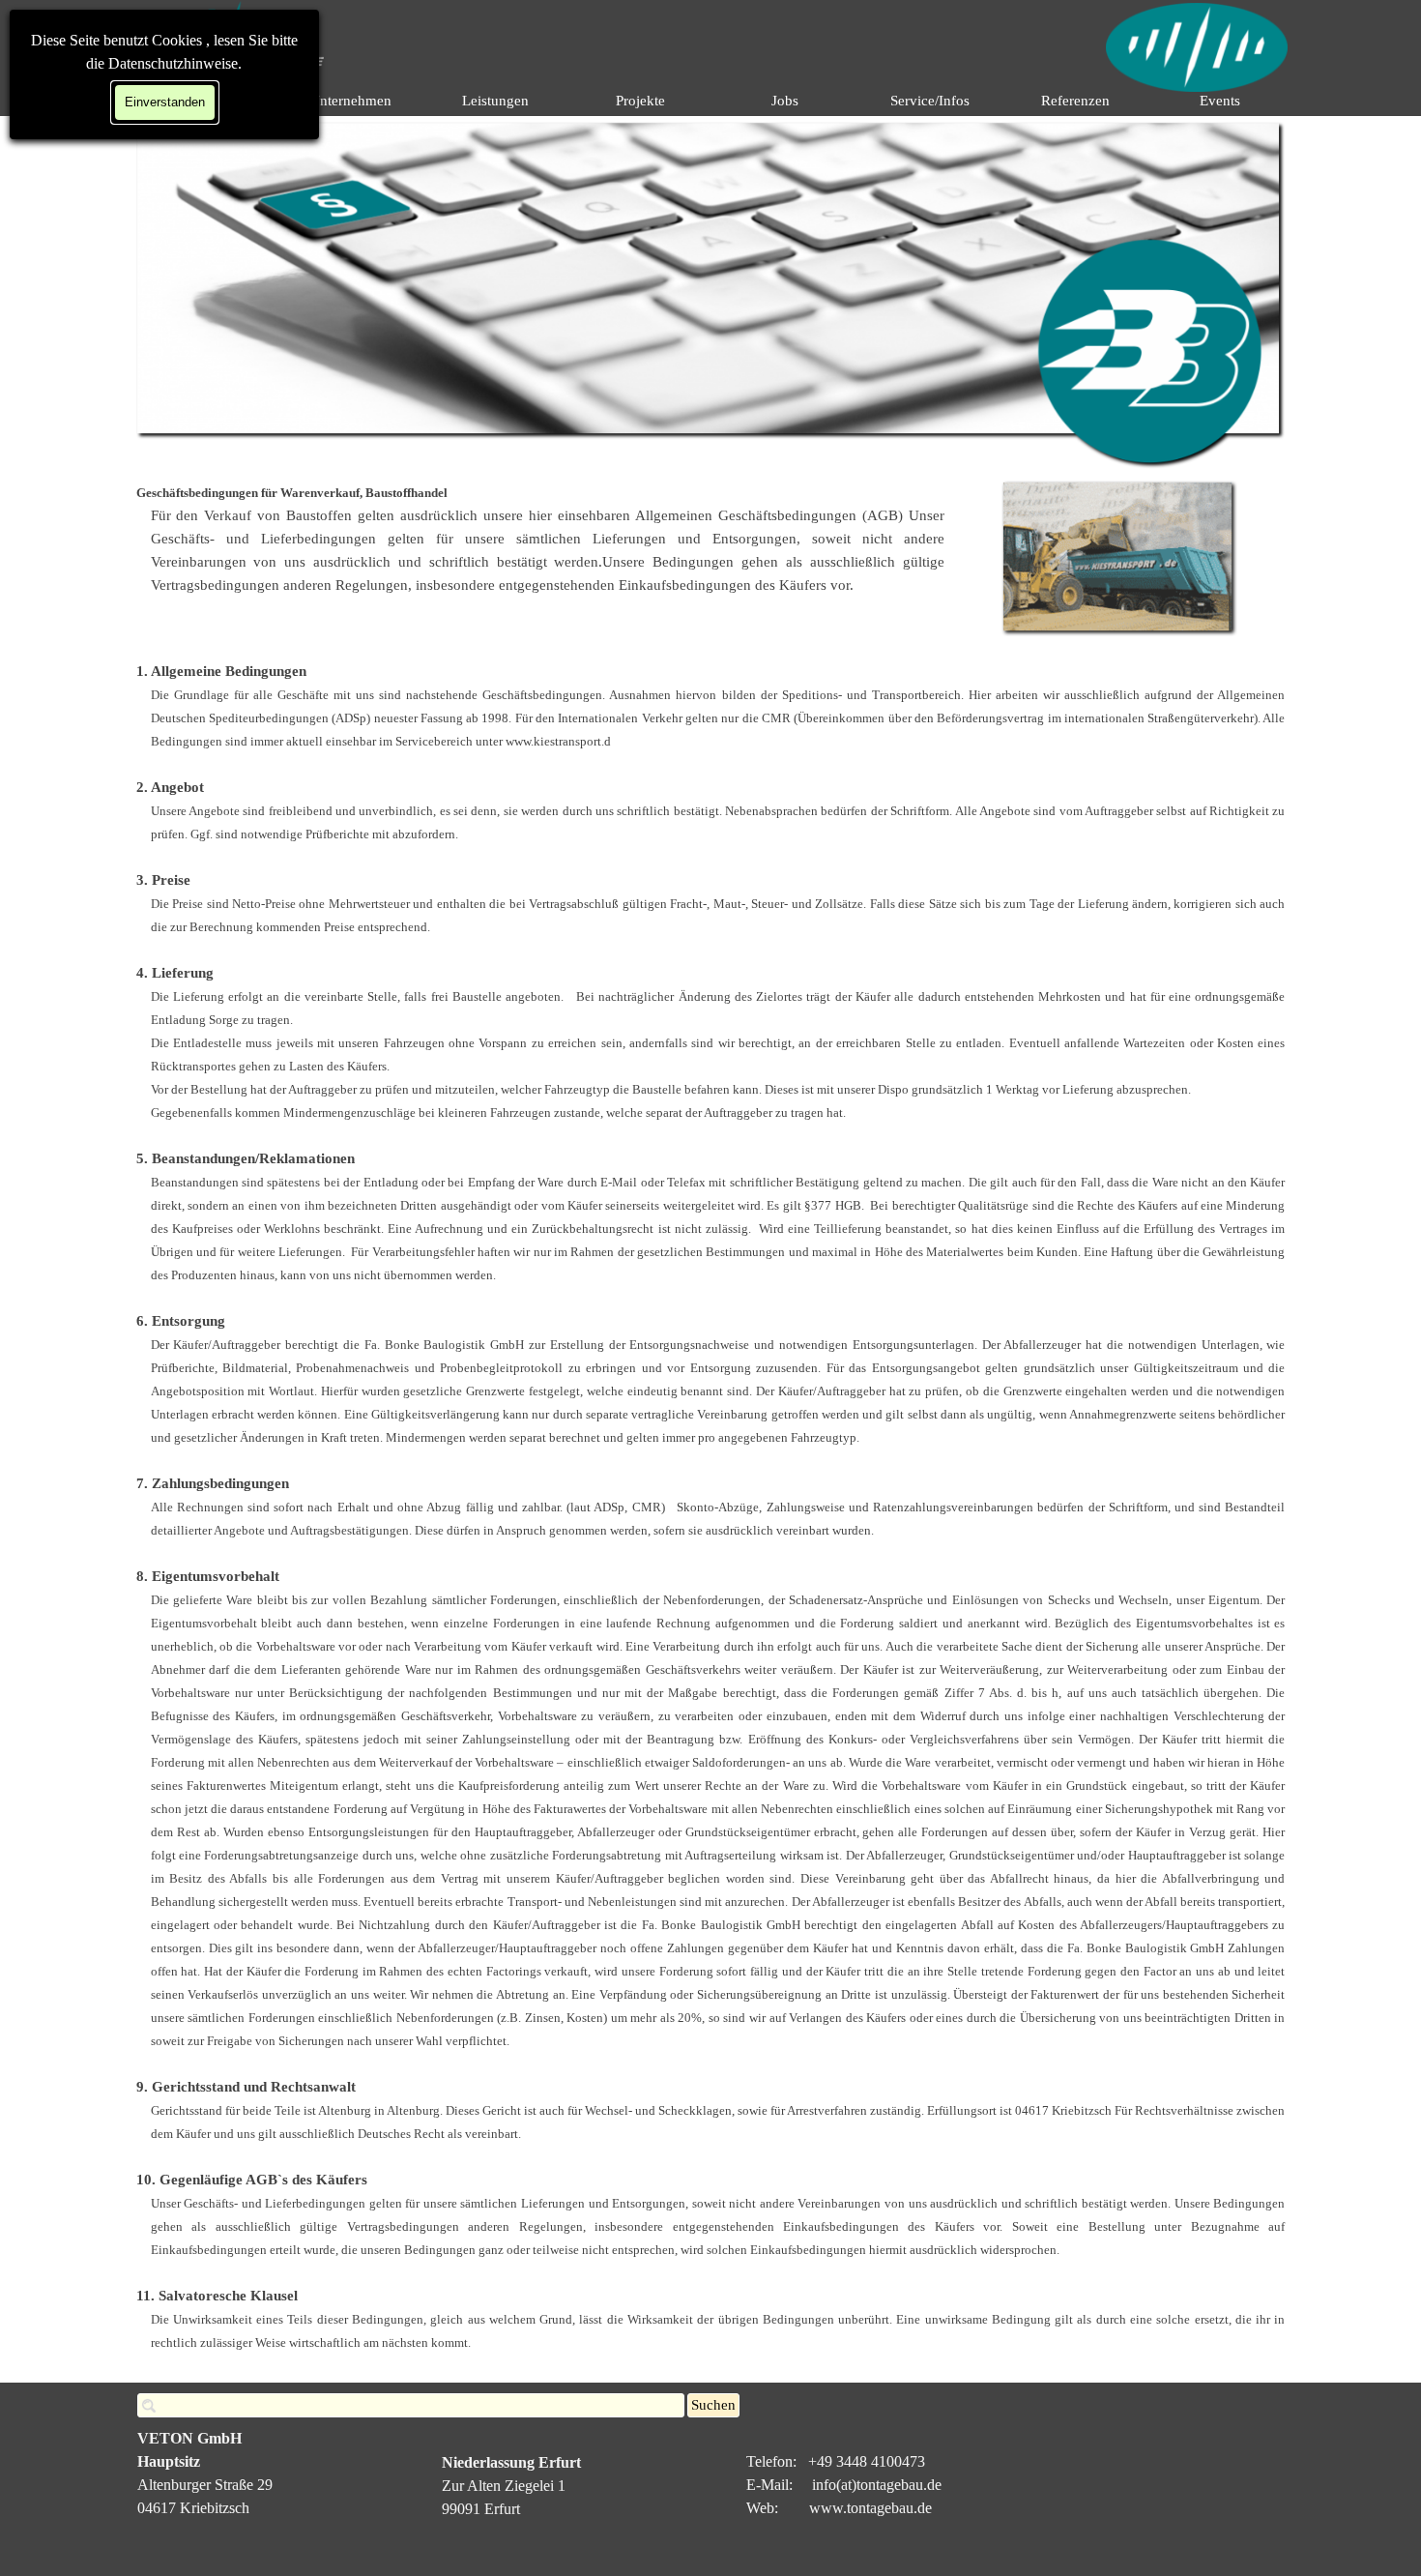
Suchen (713, 2405)
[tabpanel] (540, 539)
